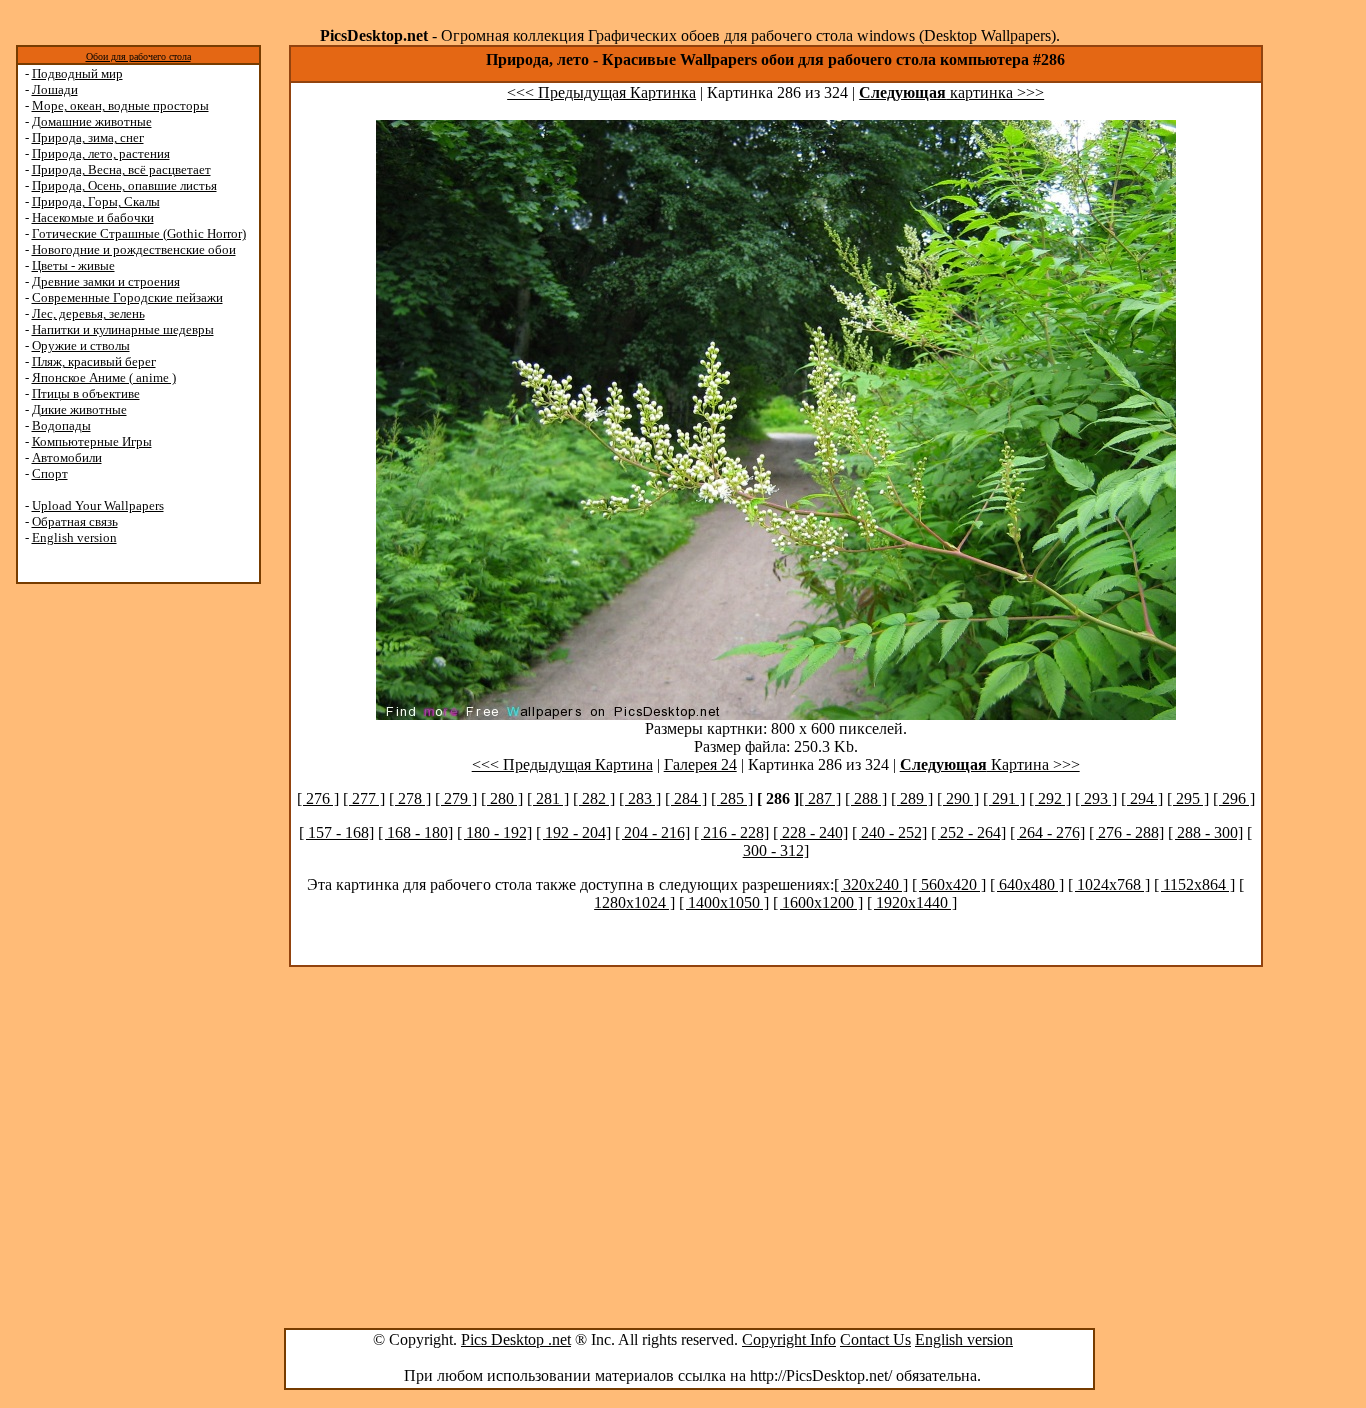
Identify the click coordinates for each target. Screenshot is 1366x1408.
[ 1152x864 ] (1194, 884)
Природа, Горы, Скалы (96, 201)
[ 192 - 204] (573, 832)
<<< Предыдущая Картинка (601, 92)
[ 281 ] (548, 798)
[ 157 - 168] (336, 832)
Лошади (55, 89)
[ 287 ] (820, 798)
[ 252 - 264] (968, 832)
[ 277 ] (364, 798)
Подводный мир (77, 73)
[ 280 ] (502, 798)
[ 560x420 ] (949, 884)
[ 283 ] (640, 798)
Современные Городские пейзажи (127, 297)
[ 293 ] (1096, 798)
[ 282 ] (594, 798)
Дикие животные (79, 409)
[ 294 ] (1142, 798)
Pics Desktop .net (516, 1339)
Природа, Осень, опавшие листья (124, 185)
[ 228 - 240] (810, 832)
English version (74, 537)
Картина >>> (990, 764)
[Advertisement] (93, 902)
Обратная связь (75, 521)
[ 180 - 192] (494, 832)
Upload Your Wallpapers (98, 505)
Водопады (61, 425)
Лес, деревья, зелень (88, 313)
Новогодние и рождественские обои (134, 249)
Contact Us (875, 1339)
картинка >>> (951, 92)
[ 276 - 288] (1126, 832)
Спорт (50, 473)
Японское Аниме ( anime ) (104, 377)
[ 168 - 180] (415, 832)
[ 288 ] (866, 798)
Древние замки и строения (106, 281)
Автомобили (67, 457)
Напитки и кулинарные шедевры (123, 329)
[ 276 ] (318, 798)
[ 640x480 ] (1027, 884)
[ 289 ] (912, 798)
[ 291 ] (1004, 798)
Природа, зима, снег (88, 137)
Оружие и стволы (81, 345)
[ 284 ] (686, 798)
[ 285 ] (732, 798)
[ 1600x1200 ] (818, 902)
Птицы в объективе (86, 393)
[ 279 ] (456, 798)
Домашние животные (92, 121)
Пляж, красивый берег (94, 361)
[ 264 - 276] (1047, 832)
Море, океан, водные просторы (120, 105)
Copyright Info (789, 1339)
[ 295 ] (1188, 798)
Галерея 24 (700, 764)
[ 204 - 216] (652, 832)
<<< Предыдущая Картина (562, 764)
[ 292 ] (1050, 798)
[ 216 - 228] (731, 832)
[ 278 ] (410, 798)
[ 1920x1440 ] (912, 902)
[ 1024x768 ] (1109, 884)
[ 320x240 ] (871, 884)
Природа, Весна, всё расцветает (121, 169)
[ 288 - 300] (1205, 832)
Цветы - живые (73, 265)
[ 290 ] (958, 798)
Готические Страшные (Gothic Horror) (139, 233)
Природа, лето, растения (101, 153)
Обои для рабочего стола (138, 56)
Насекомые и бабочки (93, 217)
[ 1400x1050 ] (724, 902)
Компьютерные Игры (92, 441)
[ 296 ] (1234, 798)
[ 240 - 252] (889, 832)
